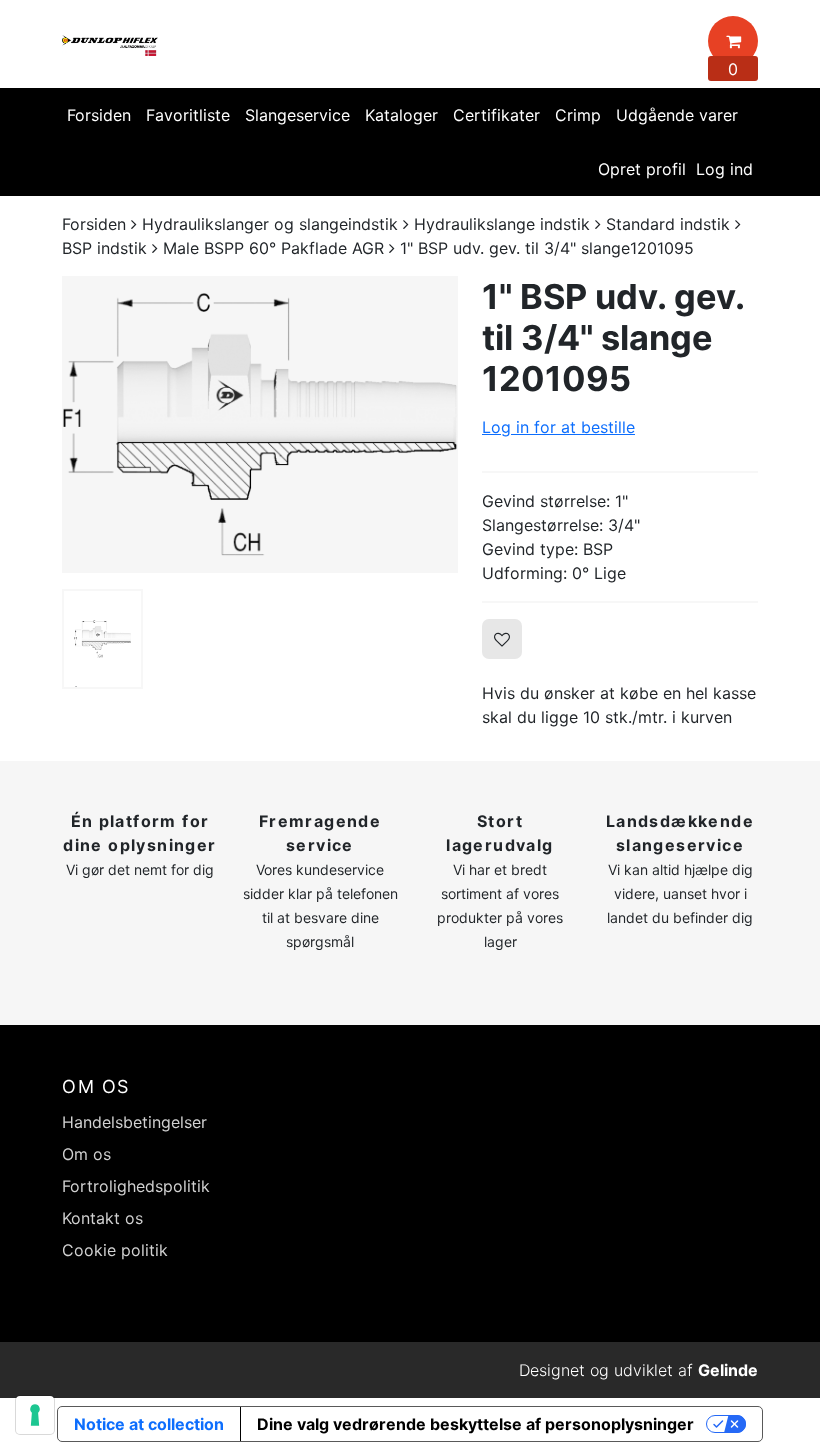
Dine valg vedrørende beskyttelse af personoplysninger (475, 1424)
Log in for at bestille (558, 427)
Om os (86, 1154)
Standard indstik (668, 224)
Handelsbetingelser (134, 1122)
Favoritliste (188, 115)
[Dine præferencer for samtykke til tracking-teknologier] (35, 1415)
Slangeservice (297, 115)
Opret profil (642, 169)
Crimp (578, 115)
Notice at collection (149, 1424)
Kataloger (401, 115)
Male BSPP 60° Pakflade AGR (273, 248)
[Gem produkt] (502, 639)
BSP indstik (104, 248)
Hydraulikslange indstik (502, 224)
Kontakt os (102, 1218)
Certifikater (496, 115)
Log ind (724, 169)
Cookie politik (115, 1250)
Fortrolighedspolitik (136, 1186)
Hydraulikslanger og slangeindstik (270, 224)
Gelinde (728, 1370)
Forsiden (99, 115)
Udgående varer (677, 115)
